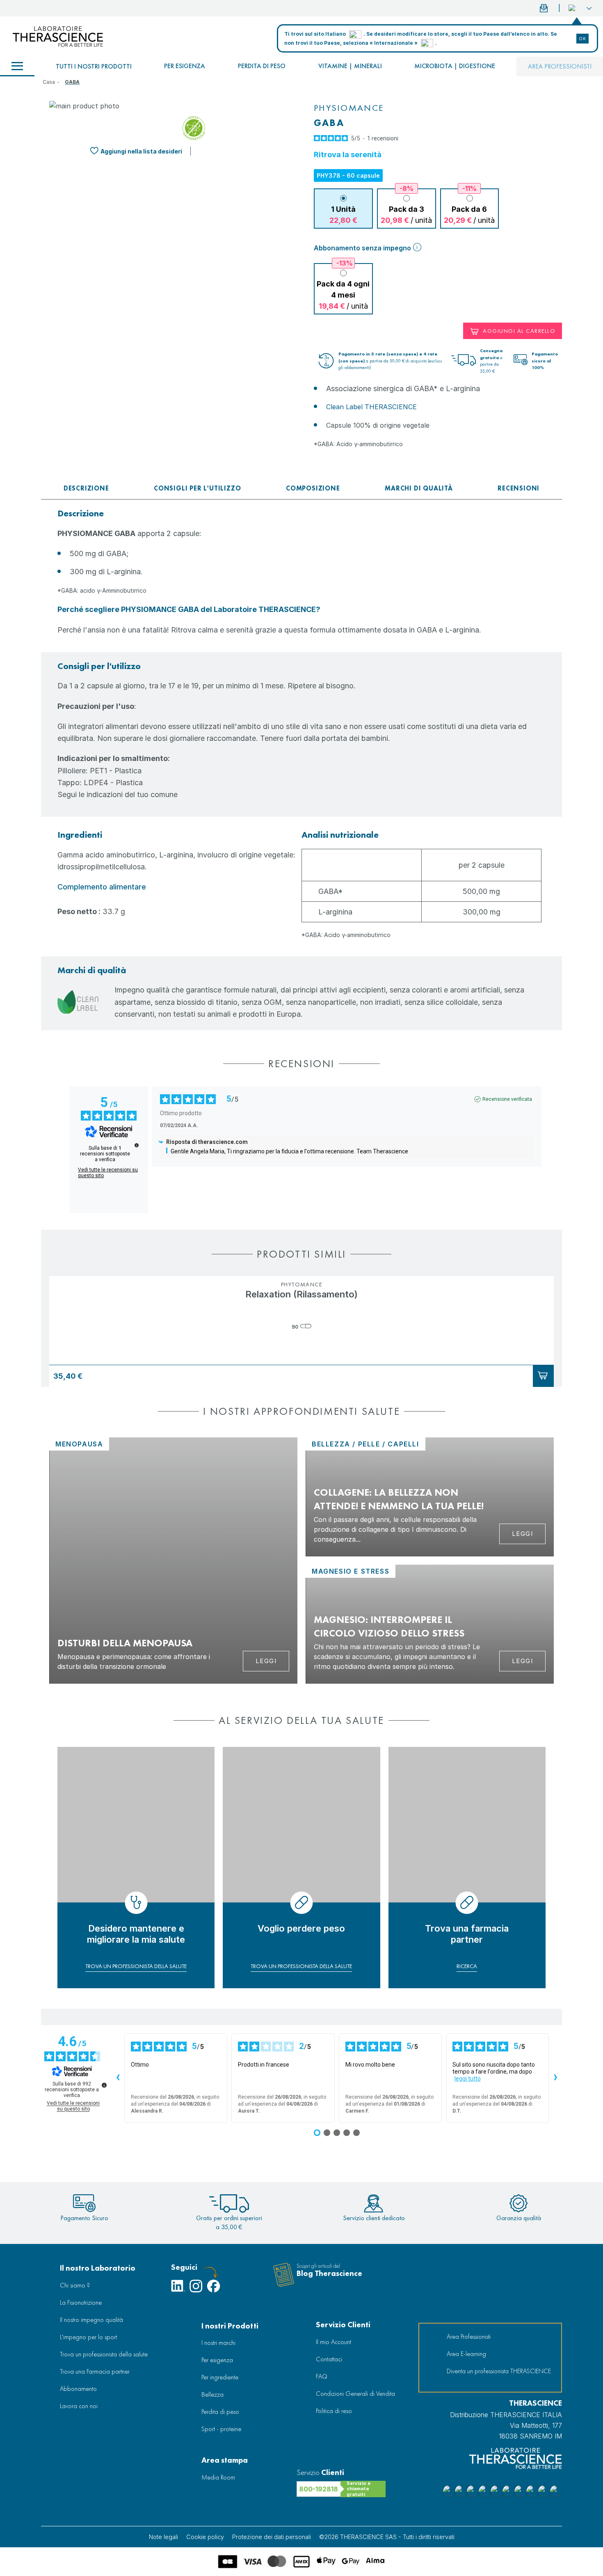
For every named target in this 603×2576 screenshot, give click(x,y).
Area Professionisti (560, 66)
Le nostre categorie (17, 66)
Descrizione (86, 488)
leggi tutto (468, 2079)
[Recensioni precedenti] (118, 2078)
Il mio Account (333, 2342)
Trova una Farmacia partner (95, 2371)
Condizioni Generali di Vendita (355, 2394)
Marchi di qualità (419, 488)
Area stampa (225, 2460)
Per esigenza (185, 66)
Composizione (313, 488)
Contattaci (329, 2359)
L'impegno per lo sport (88, 2337)
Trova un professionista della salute (104, 2354)
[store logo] (58, 37)
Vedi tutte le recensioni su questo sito (108, 1173)
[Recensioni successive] (555, 2078)
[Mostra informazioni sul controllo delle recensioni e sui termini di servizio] (104, 2085)
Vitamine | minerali (350, 66)
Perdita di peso (262, 66)
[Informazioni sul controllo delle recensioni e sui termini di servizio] (137, 1145)
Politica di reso (334, 2411)
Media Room (218, 2477)
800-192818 (319, 2489)
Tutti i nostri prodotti (94, 66)
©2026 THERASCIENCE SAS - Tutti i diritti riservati (387, 2537)
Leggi (266, 1661)
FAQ (322, 2376)
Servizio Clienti (343, 2325)
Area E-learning (466, 2354)
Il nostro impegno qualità (91, 2320)
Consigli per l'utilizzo (197, 488)
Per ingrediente (220, 2377)
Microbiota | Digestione (455, 66)
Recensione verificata (507, 1099)
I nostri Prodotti (230, 2326)
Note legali (163, 2537)
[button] (580, 8)
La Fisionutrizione (81, 2302)
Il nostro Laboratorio (98, 2268)
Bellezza (212, 2394)
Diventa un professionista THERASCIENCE (499, 2371)
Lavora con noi (79, 2406)
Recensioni (518, 488)
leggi (523, 1534)
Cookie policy (205, 2537)
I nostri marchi (218, 2343)
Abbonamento (78, 2389)
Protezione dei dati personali (272, 2537)
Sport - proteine (221, 2429)
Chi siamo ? (75, 2285)
